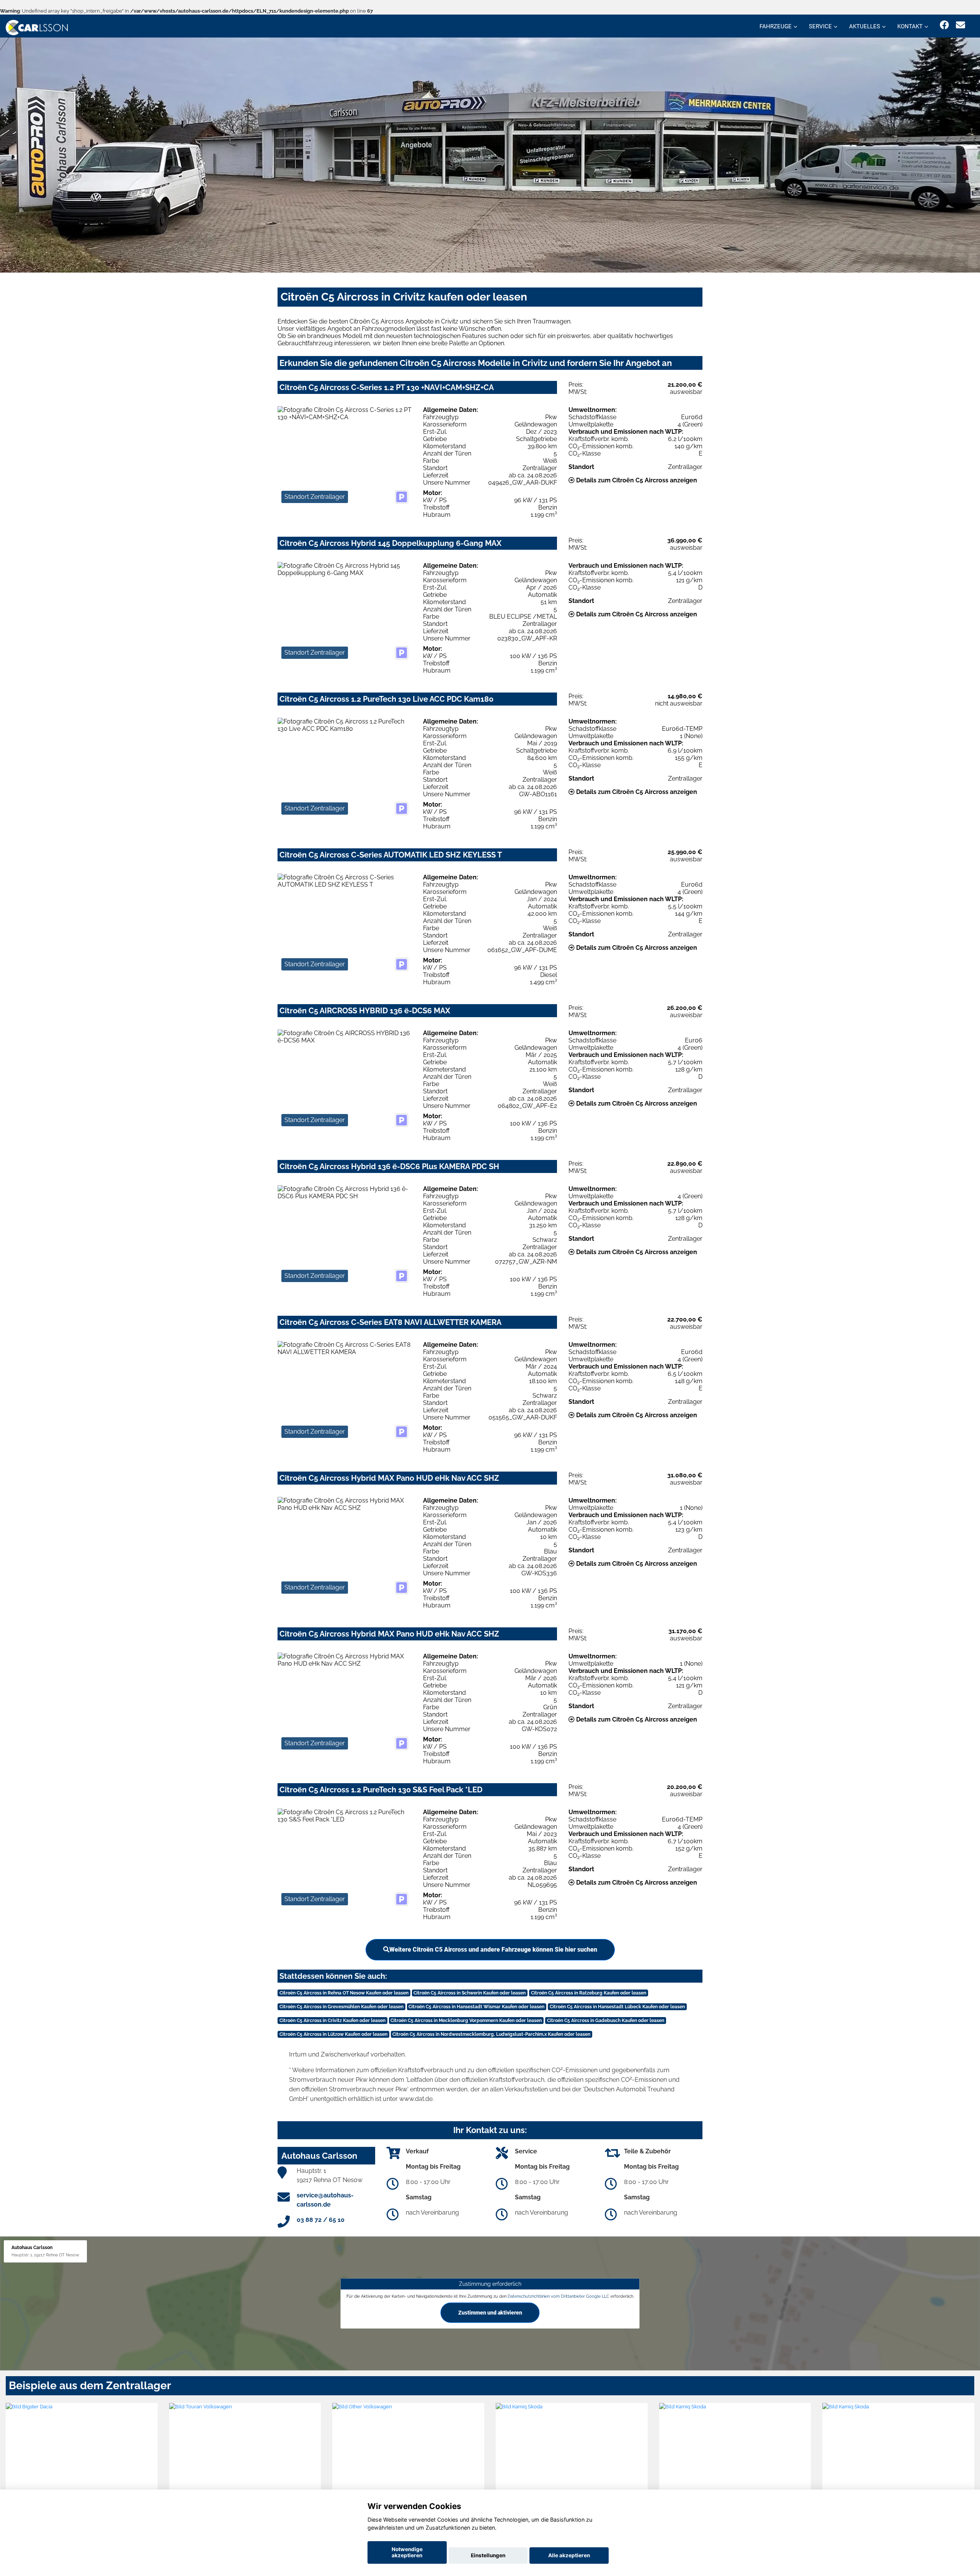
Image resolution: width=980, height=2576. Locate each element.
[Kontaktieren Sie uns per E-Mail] (960, 25)
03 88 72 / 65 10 (321, 2220)
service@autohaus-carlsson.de (325, 2200)
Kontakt (910, 26)
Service (820, 26)
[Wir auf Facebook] (944, 25)
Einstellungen (488, 2555)
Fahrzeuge (776, 26)
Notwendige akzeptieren (407, 2552)
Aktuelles (865, 26)
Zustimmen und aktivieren (490, 2312)
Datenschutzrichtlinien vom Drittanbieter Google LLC (559, 2296)
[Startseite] (37, 27)
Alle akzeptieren (569, 2555)
